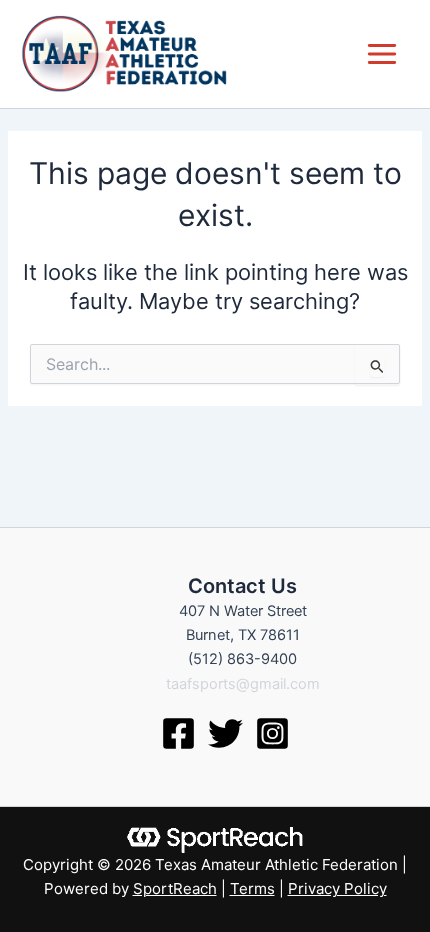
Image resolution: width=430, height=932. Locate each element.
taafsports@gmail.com (243, 684)
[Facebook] (178, 733)
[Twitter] (225, 733)
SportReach (175, 888)
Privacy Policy (337, 888)
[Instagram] (272, 733)
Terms (252, 888)
